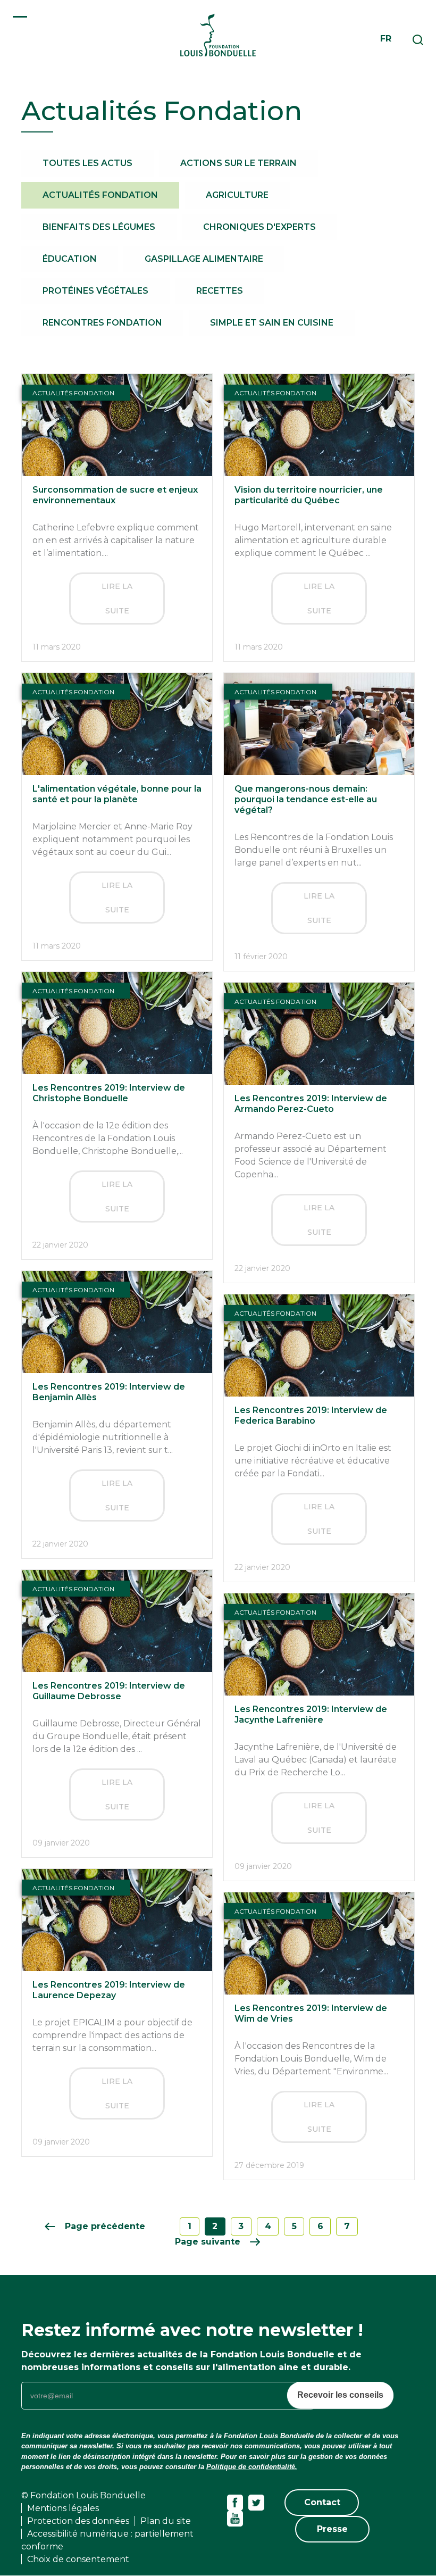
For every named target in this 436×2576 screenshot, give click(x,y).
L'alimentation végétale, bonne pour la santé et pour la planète (117, 794)
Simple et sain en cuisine (272, 323)
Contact (322, 2502)
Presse (332, 2529)
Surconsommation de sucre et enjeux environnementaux (115, 495)
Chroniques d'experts (259, 227)
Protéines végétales (95, 291)
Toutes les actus (87, 163)
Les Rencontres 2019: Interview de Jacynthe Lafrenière (311, 1714)
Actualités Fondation (100, 195)
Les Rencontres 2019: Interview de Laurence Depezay (109, 1990)
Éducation (70, 259)
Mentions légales (63, 2508)
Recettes (220, 291)
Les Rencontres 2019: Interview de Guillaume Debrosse (109, 1691)
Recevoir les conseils (340, 2395)
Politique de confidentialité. (252, 2467)
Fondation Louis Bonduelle (218, 35)
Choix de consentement (78, 2559)
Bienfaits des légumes (99, 227)
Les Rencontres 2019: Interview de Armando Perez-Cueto (311, 1104)
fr (386, 39)
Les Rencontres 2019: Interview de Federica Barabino (311, 1415)
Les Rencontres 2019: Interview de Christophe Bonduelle (109, 1093)
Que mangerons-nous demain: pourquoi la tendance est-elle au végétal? (306, 799)
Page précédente (105, 2226)
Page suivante (208, 2242)
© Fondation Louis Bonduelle (83, 2495)
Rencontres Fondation (102, 323)
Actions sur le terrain (238, 163)
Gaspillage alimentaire (204, 259)
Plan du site (166, 2521)
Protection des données (78, 2521)
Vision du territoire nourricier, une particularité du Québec (309, 495)
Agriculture (237, 195)
